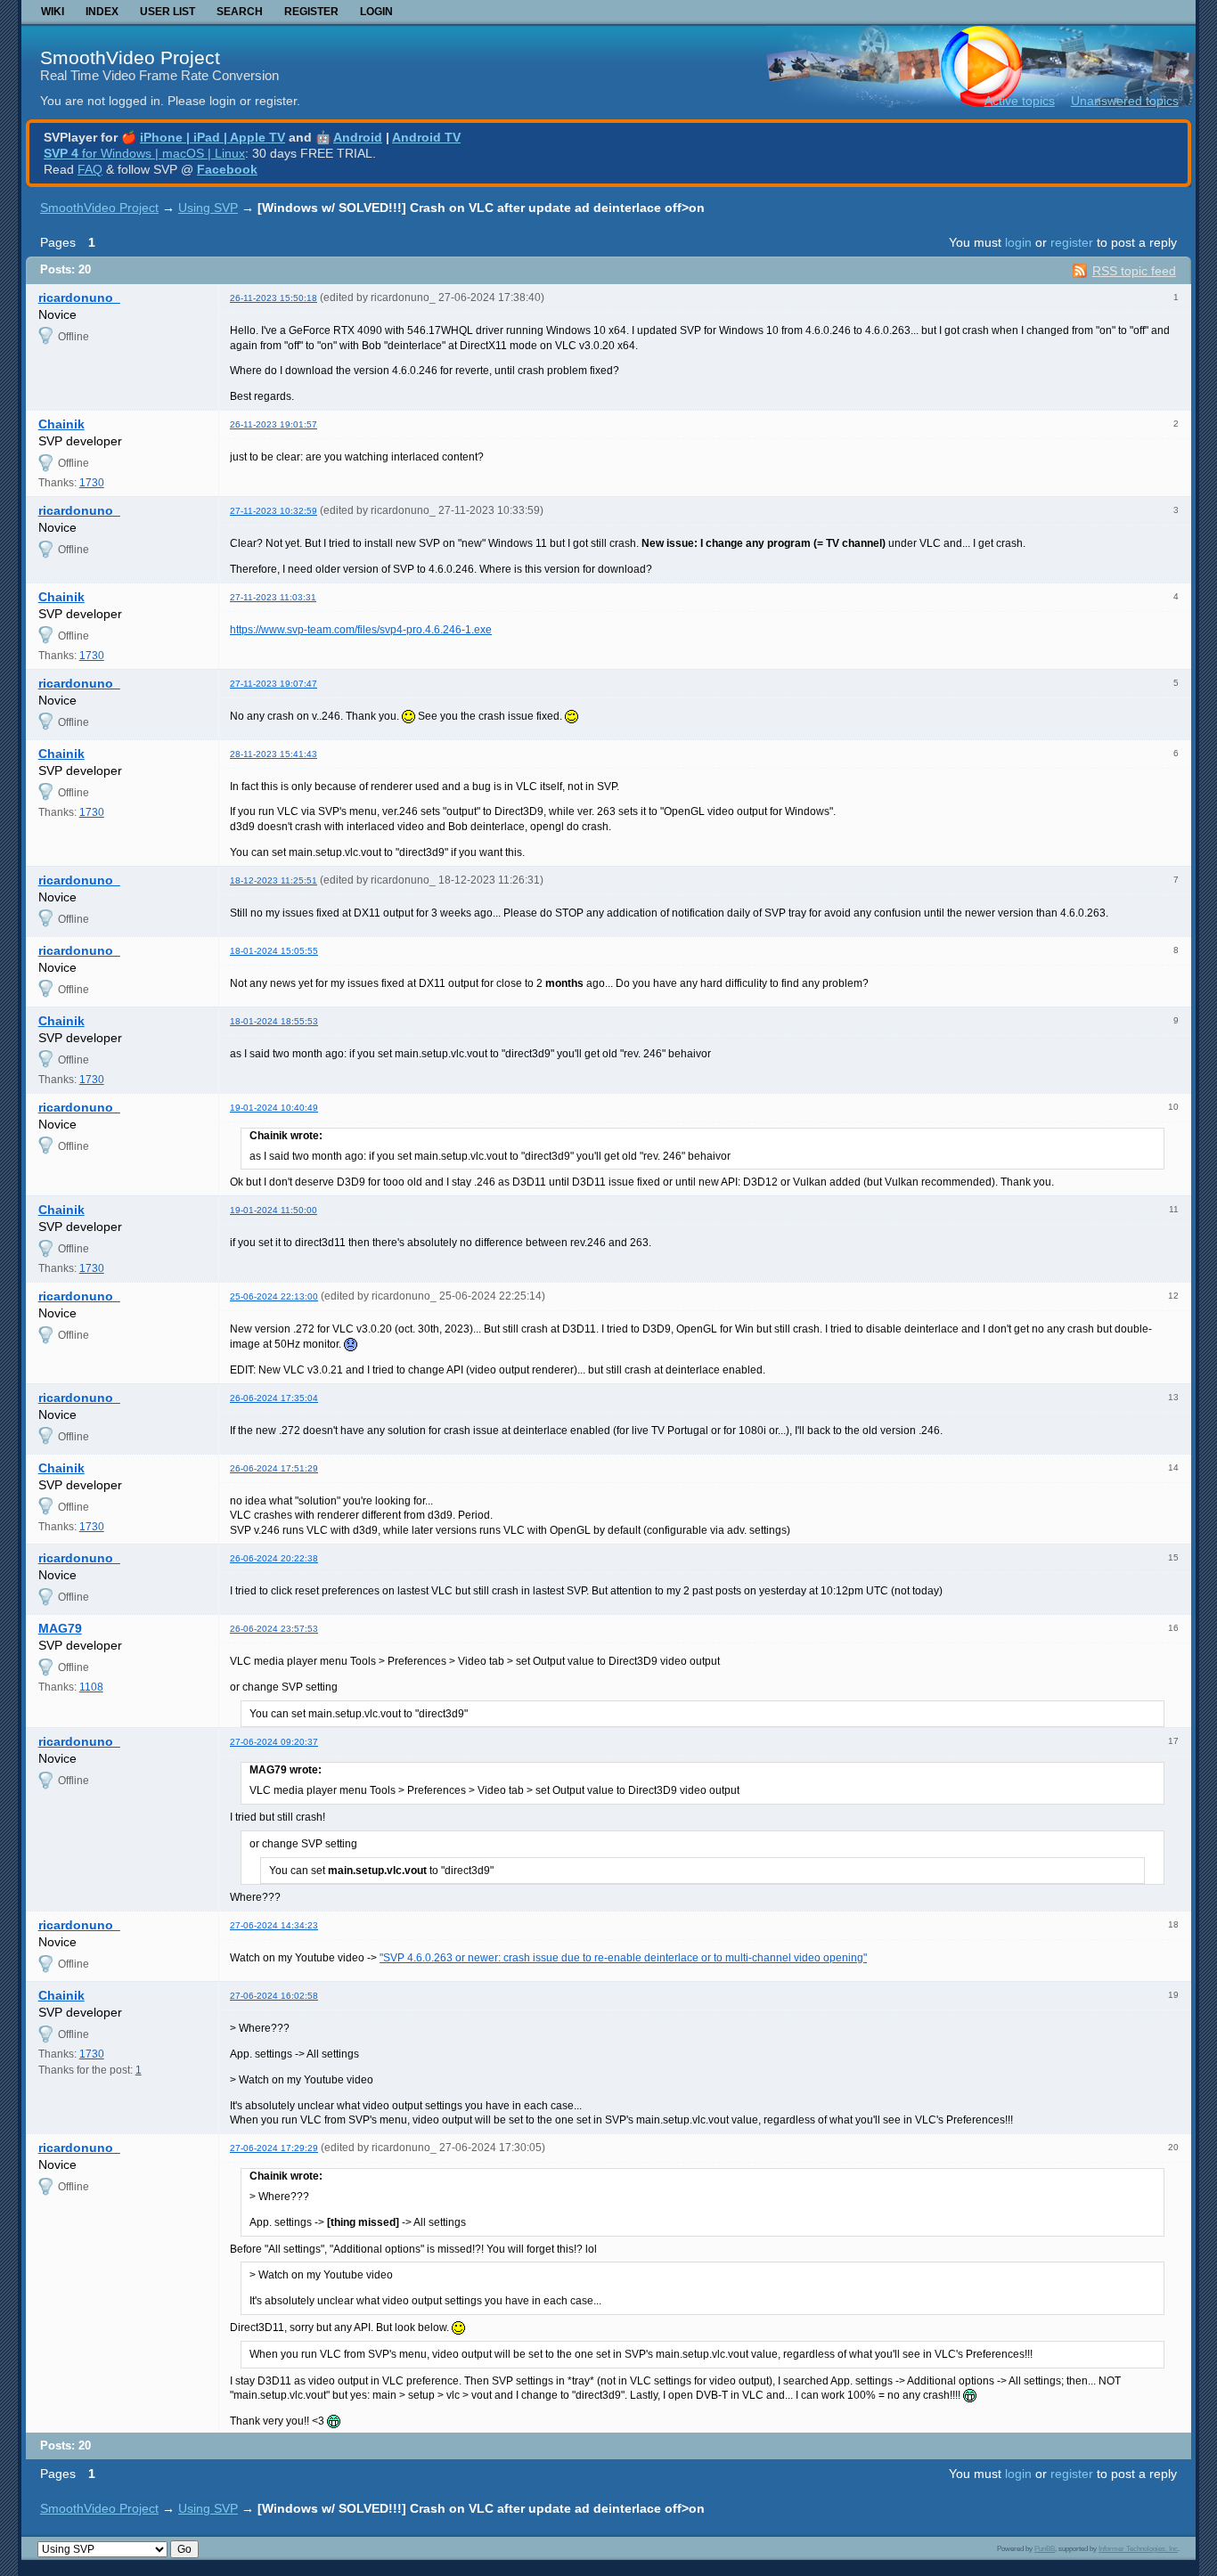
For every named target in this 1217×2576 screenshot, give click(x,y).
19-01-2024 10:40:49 (274, 1108)
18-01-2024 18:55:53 (274, 1021)
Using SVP (208, 208)
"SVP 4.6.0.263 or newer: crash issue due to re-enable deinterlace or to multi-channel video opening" (623, 1958)
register (1072, 242)
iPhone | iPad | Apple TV (212, 137)
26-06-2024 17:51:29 (274, 1468)
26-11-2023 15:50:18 (274, 298)
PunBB (1045, 2548)
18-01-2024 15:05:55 (274, 951)
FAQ (90, 169)
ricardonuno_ (79, 298)
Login (376, 12)
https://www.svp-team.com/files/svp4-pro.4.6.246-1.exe (361, 630)
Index (102, 12)
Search (240, 12)
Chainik (61, 424)
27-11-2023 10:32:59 (274, 511)
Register (311, 12)
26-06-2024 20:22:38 (274, 1558)
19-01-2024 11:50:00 (274, 1210)
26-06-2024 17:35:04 (274, 1398)
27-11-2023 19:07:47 (274, 684)
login (1018, 242)
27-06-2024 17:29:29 (274, 2148)
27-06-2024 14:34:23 (274, 1925)
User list (167, 12)
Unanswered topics (1125, 101)
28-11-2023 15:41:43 (274, 754)
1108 (91, 1687)
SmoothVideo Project (130, 57)
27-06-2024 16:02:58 (274, 1996)
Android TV (426, 137)
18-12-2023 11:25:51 (274, 880)
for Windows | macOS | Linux (144, 153)
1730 (92, 483)
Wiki (53, 12)
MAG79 (60, 1628)
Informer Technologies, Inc (1138, 2548)
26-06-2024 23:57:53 (274, 1629)
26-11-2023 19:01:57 (274, 424)
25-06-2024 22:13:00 (274, 1296)
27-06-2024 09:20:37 (274, 1742)
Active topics (1020, 101)
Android (358, 137)
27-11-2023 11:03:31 (273, 597)
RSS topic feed (1134, 271)
